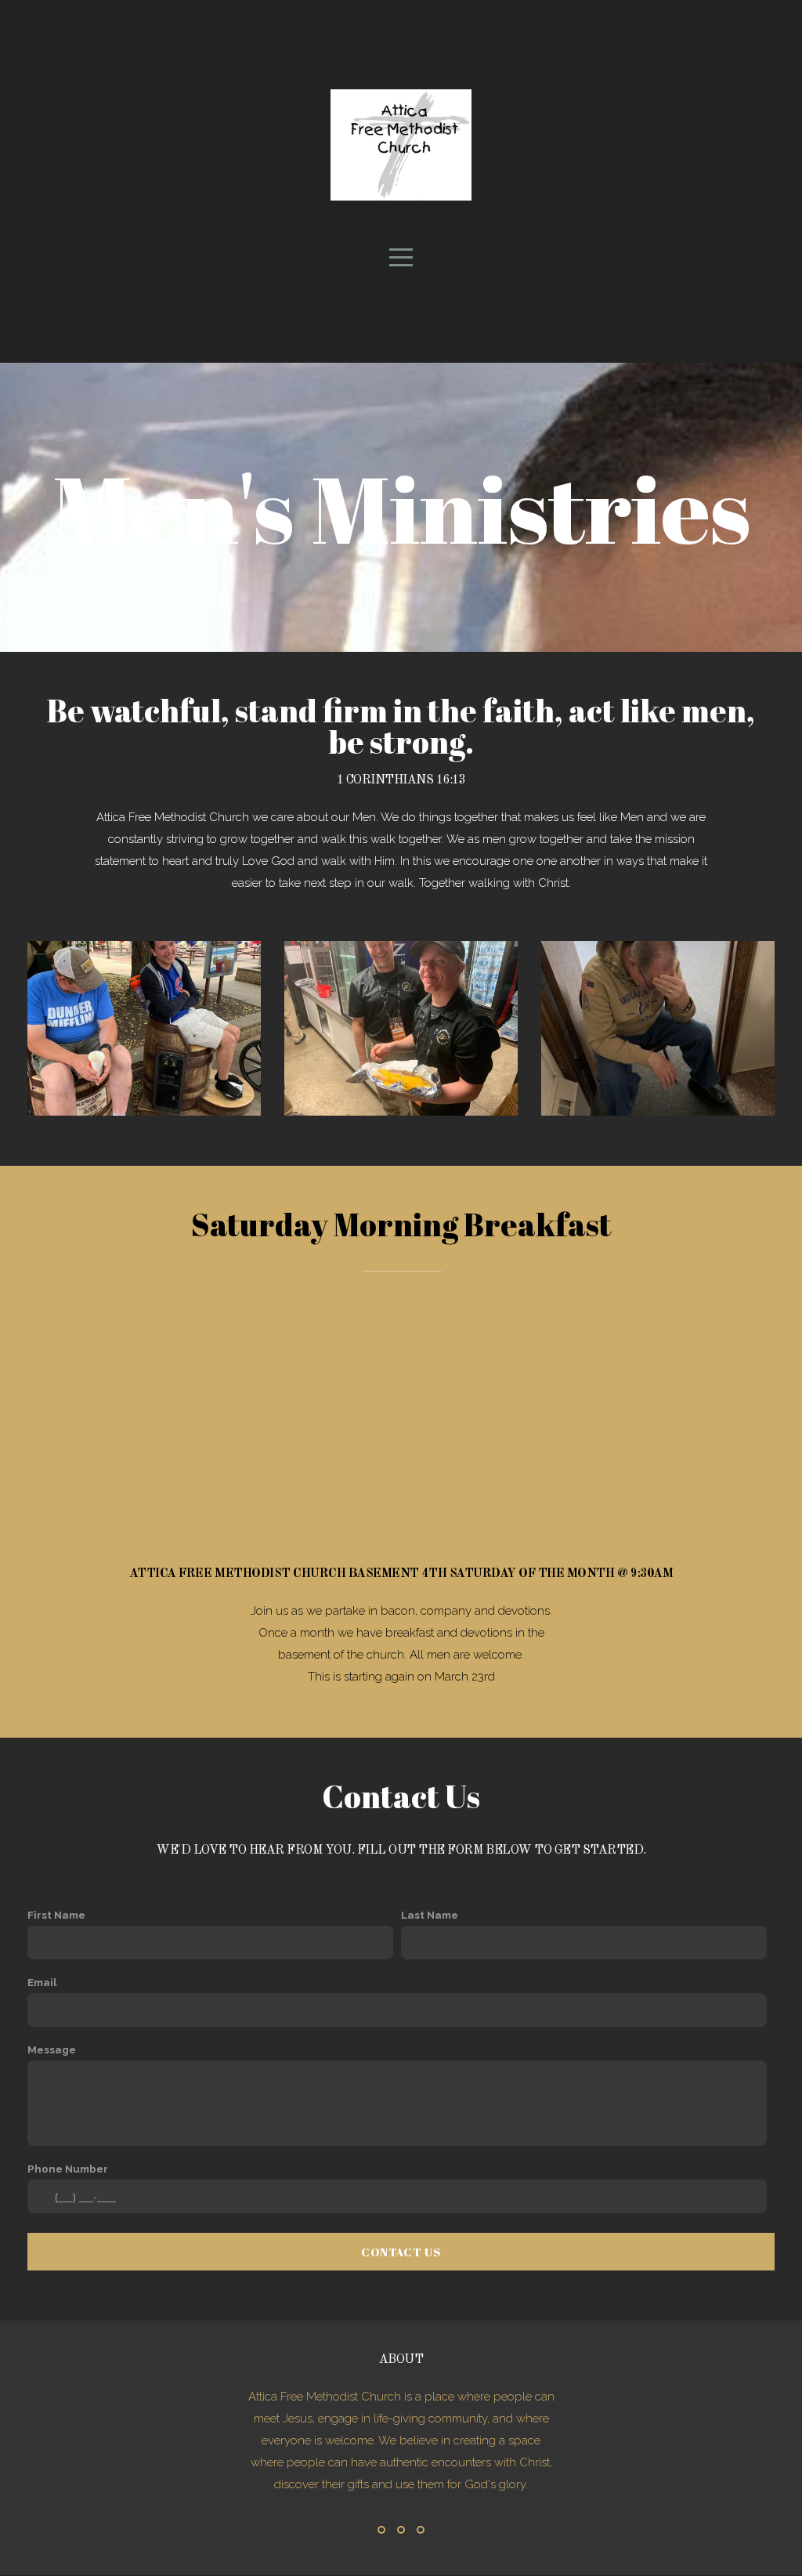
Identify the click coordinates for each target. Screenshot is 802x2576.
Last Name (430, 1915)
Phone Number (68, 2169)
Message (52, 2050)
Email (42, 1982)
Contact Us (401, 2252)
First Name (56, 1915)
